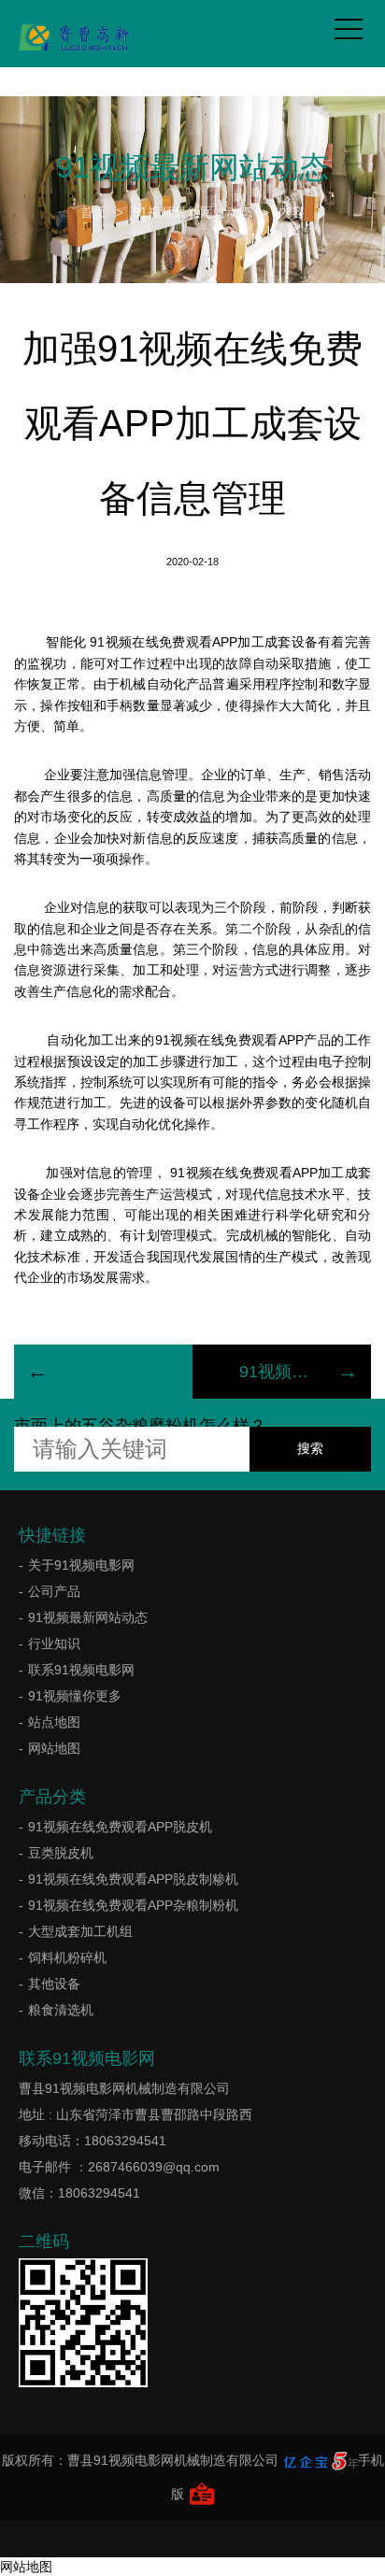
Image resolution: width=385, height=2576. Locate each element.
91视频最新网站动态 (192, 212)
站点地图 (54, 1722)
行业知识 (54, 1644)
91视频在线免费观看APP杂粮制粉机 (133, 1905)
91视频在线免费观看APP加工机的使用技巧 (282, 1372)
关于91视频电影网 (81, 1565)
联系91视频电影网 (81, 1670)
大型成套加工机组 (80, 1931)
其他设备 (54, 1984)
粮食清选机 (61, 2010)
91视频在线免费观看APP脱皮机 (120, 1827)
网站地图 (54, 1748)
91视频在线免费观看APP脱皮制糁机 (133, 1879)
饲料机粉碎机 (67, 1957)
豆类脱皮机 (61, 1853)
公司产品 (54, 1591)
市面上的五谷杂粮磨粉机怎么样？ (140, 1426)
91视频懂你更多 (75, 1696)
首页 (93, 212)
